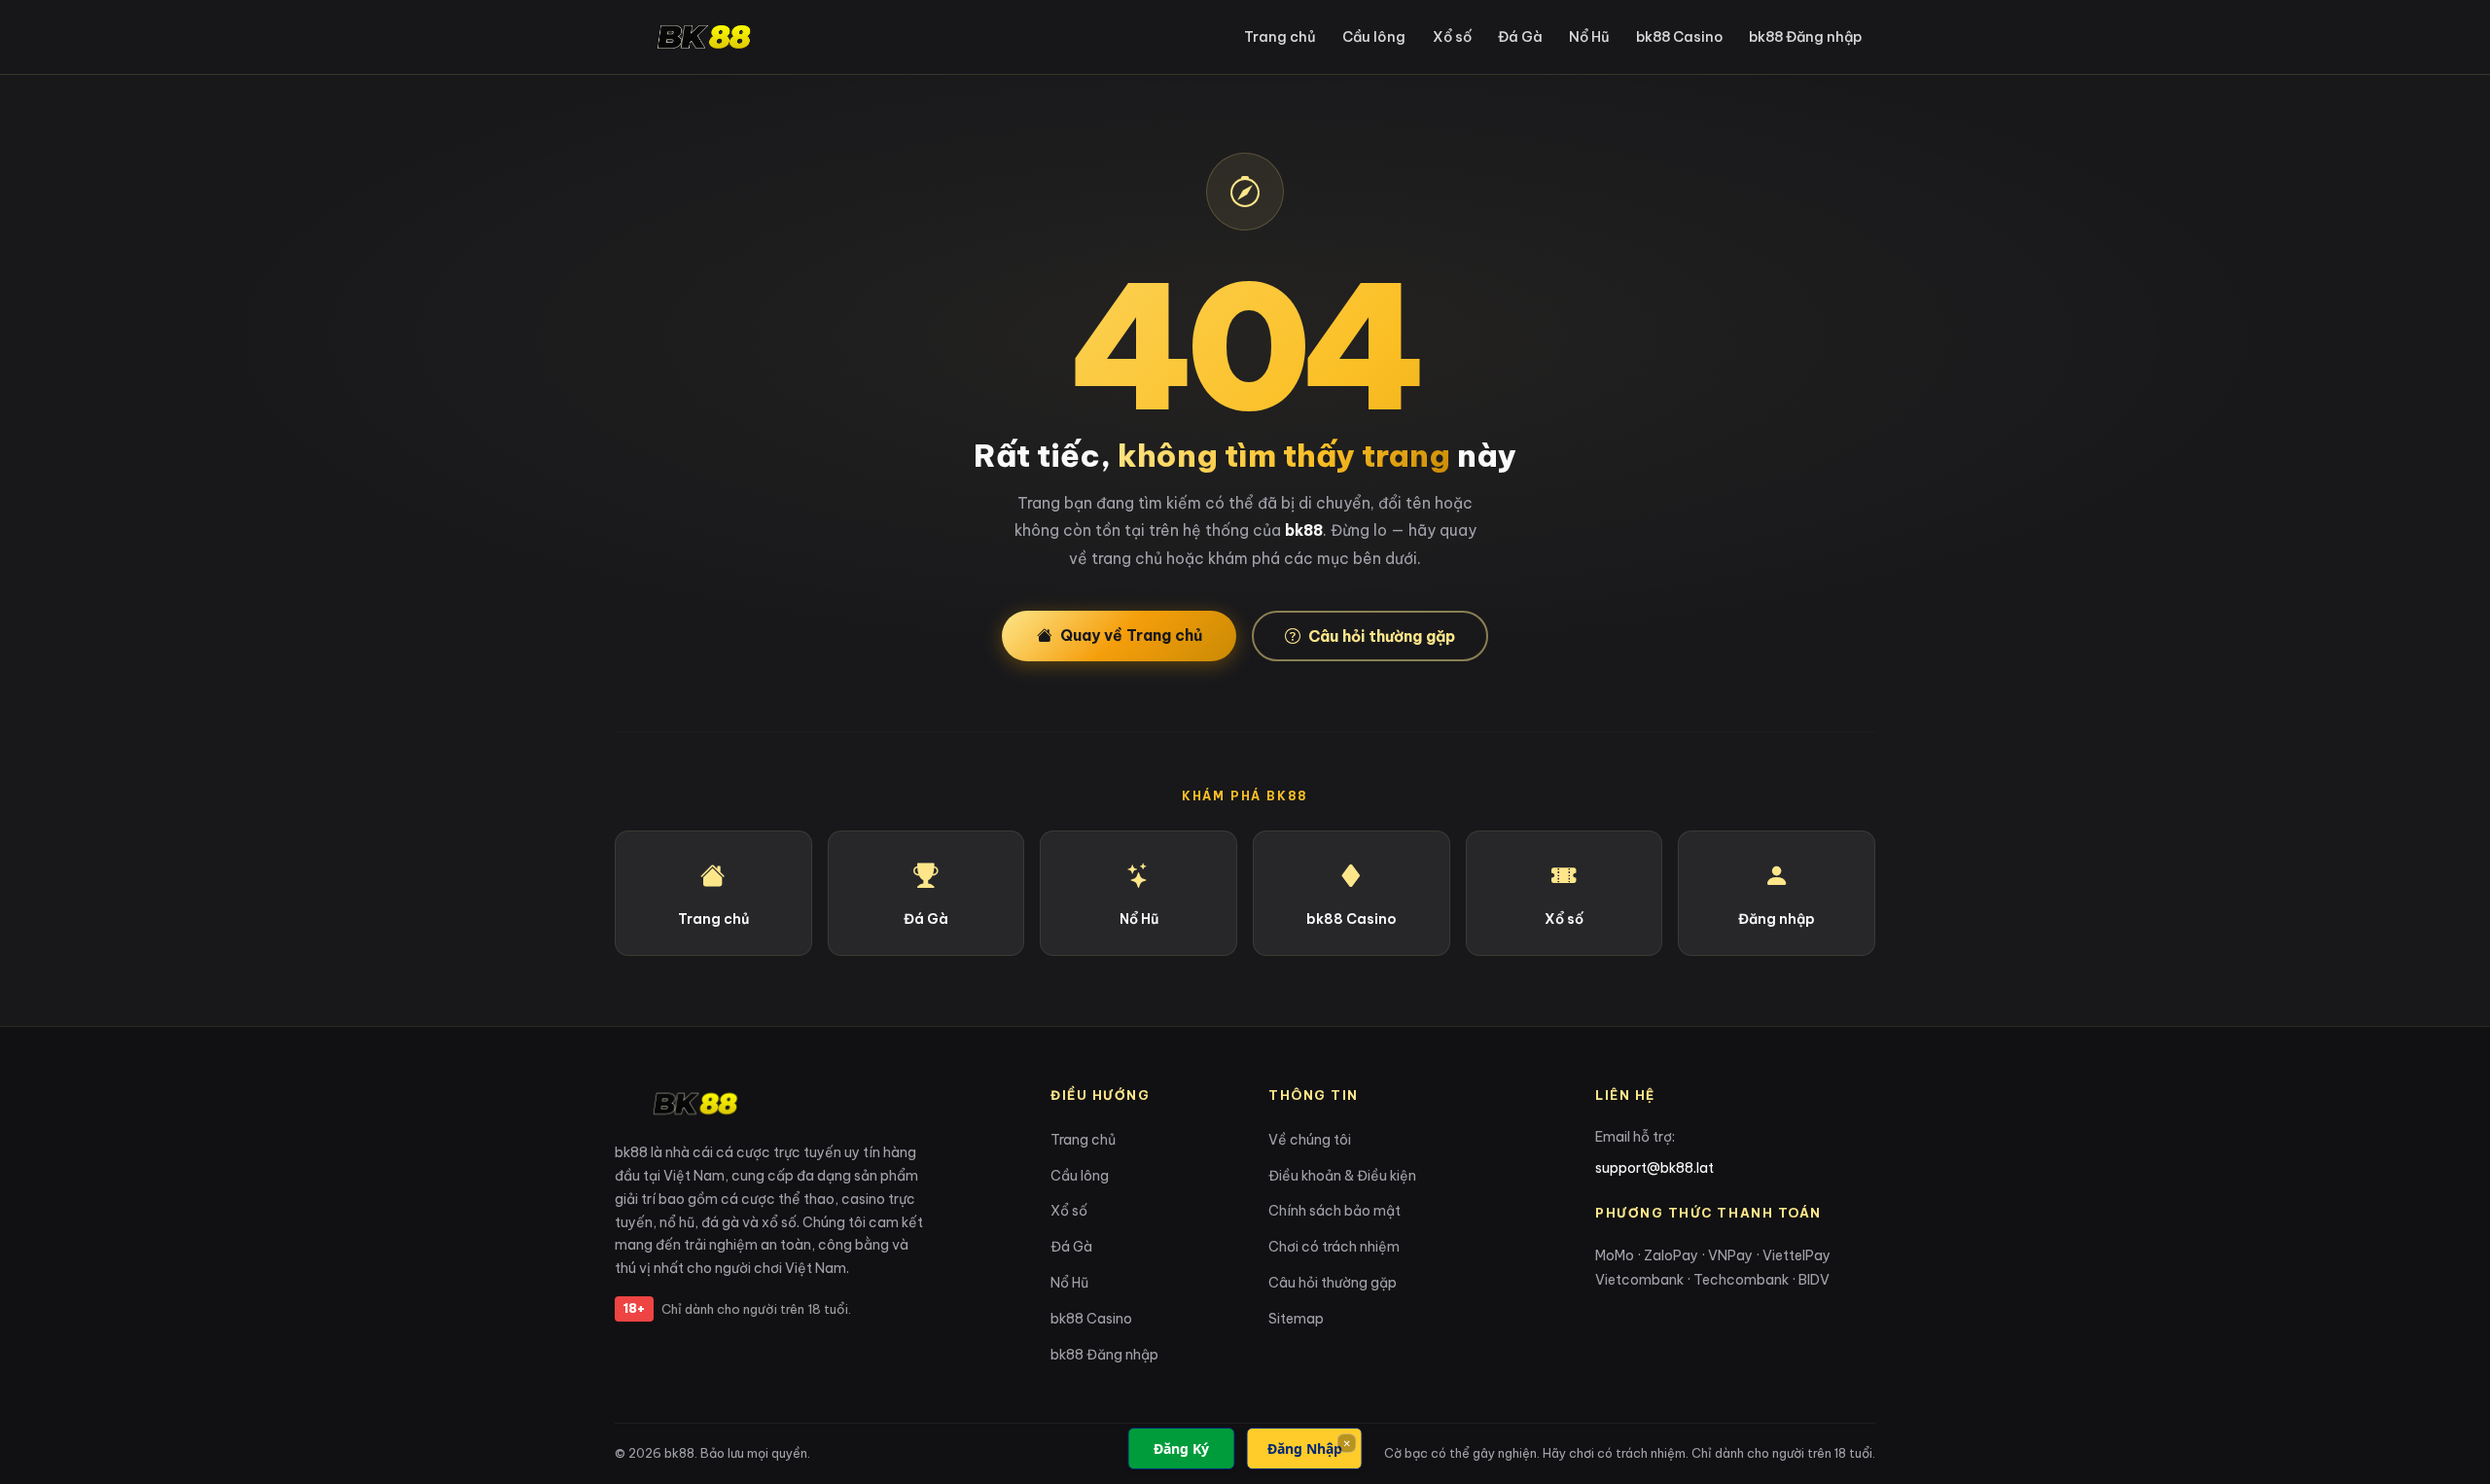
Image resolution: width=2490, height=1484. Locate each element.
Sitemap (1296, 1319)
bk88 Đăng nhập (1805, 37)
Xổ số (1452, 37)
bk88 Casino (1679, 37)
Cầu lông (1374, 37)
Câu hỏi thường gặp (1382, 636)
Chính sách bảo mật (1334, 1211)
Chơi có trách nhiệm (1334, 1247)
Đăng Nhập (1305, 1449)
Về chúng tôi (1310, 1140)
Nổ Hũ (1589, 37)
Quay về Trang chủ (1131, 635)
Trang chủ (1280, 37)
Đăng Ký (1181, 1449)
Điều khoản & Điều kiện (1342, 1176)
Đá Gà (1520, 37)
